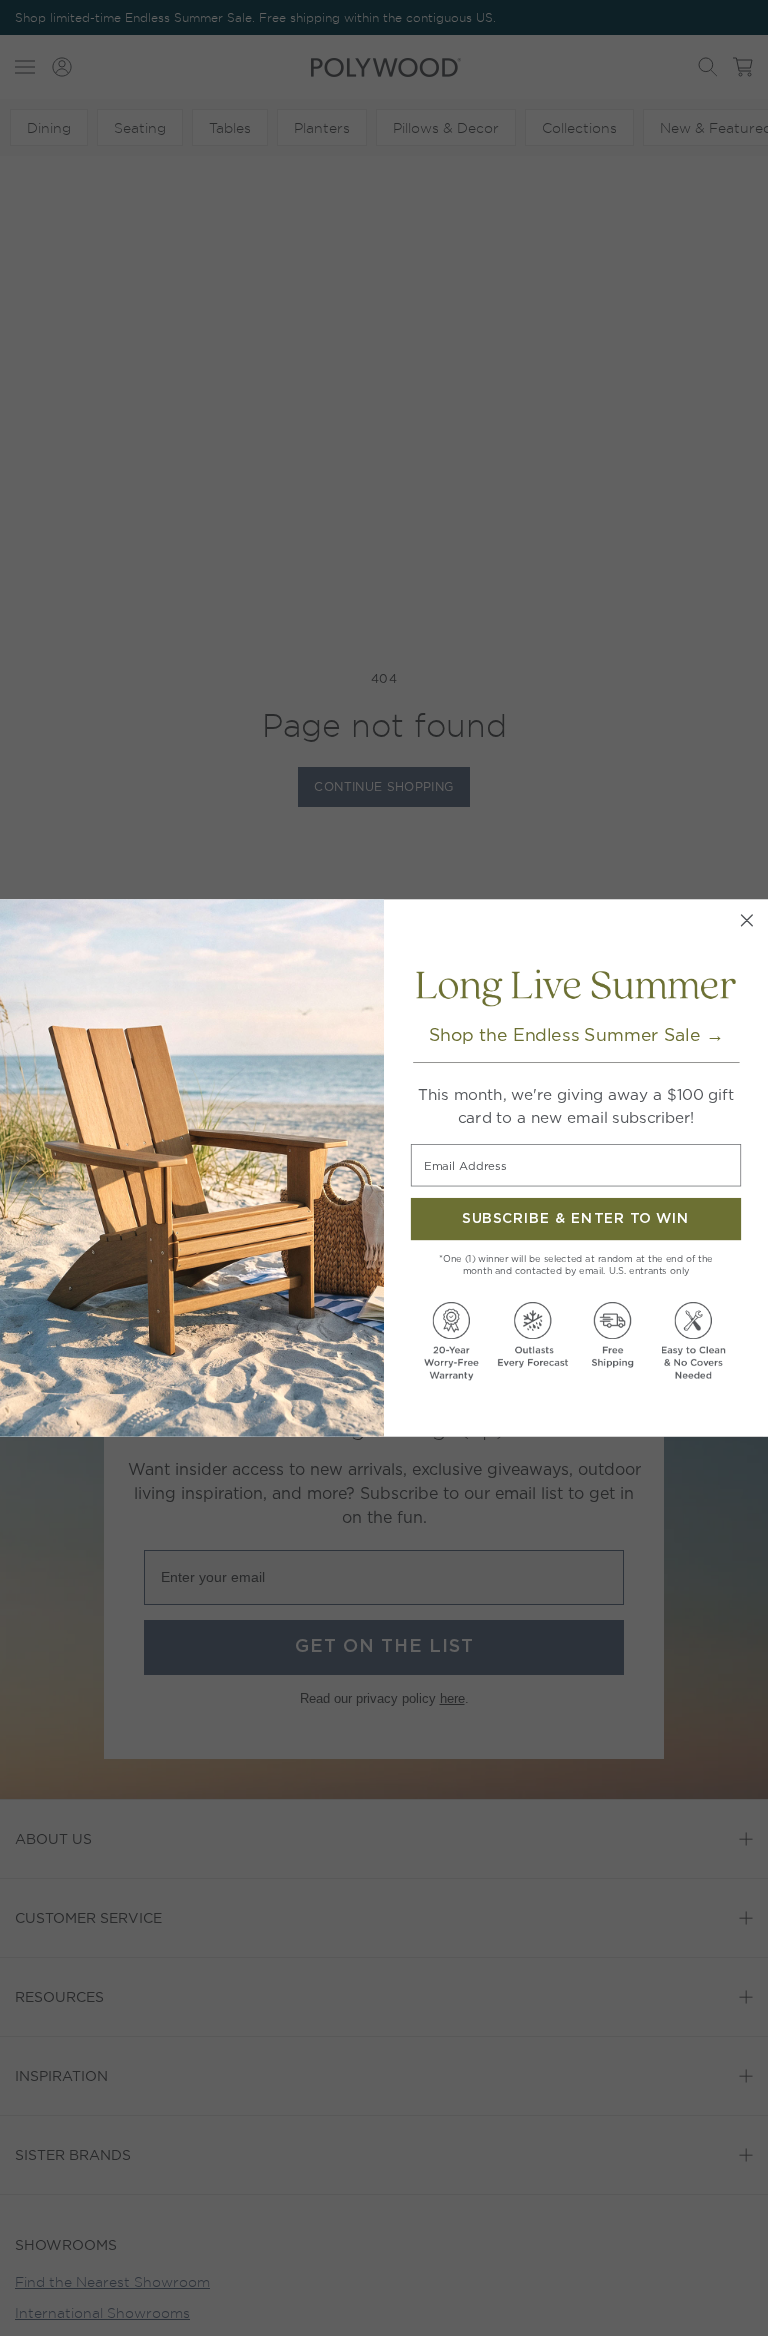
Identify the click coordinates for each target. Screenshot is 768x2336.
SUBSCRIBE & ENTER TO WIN (575, 1219)
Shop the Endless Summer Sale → (576, 1035)
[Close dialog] (746, 920)
